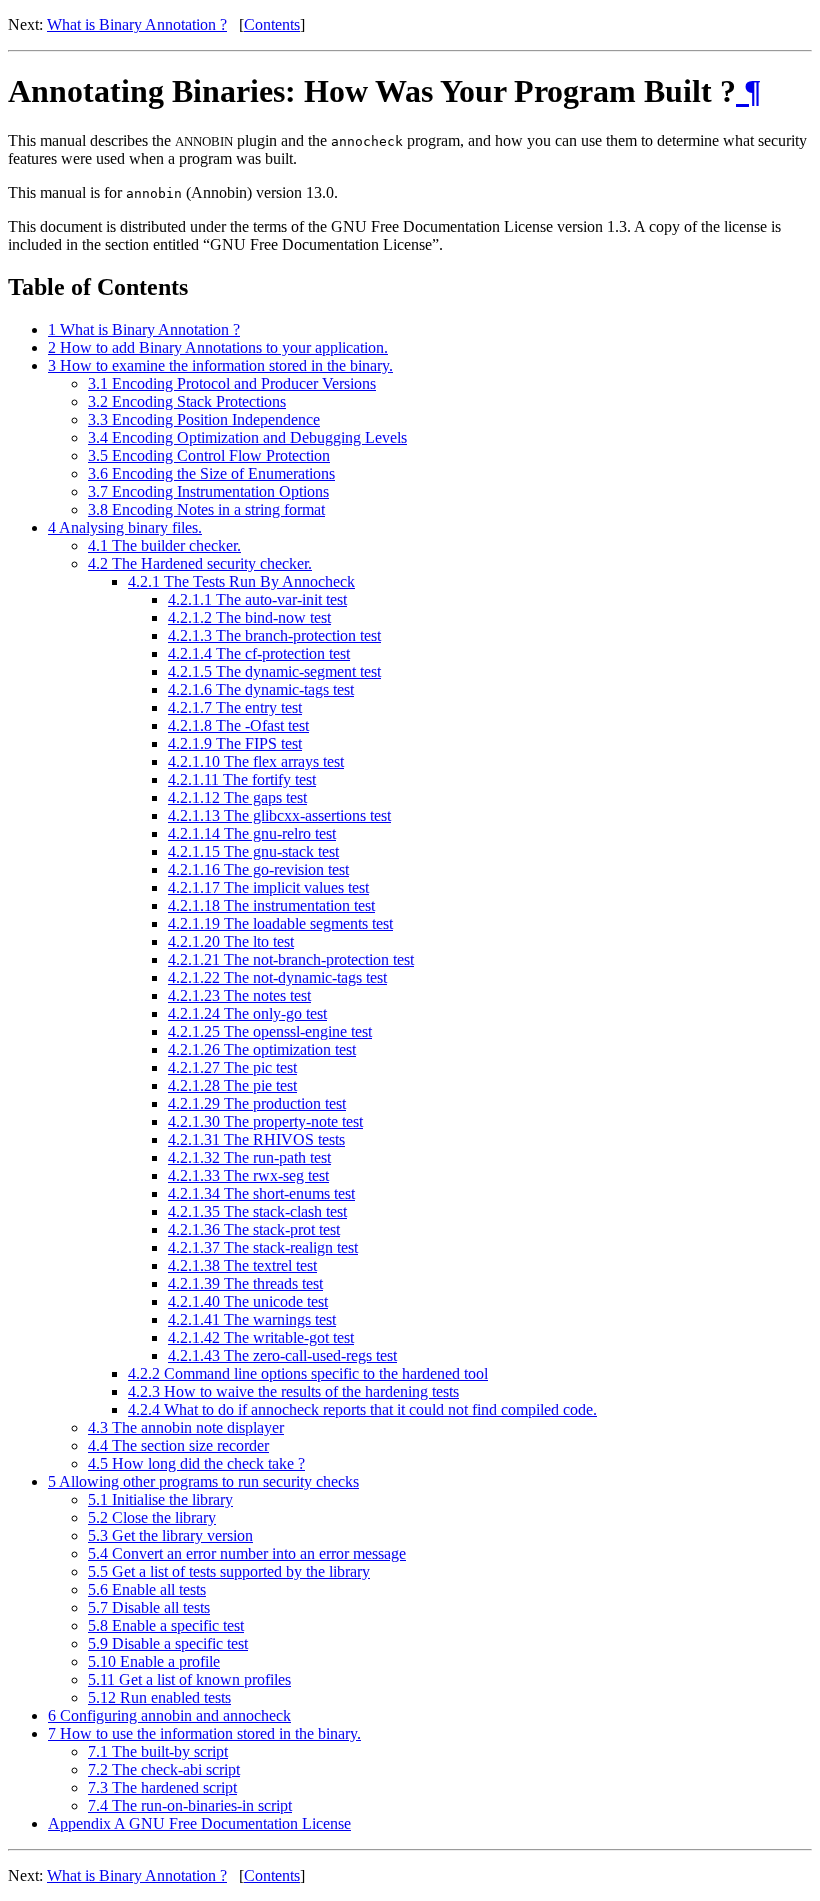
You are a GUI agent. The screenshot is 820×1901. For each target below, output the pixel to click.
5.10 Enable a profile (154, 1661)
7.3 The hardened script (162, 1787)
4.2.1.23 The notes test (239, 995)
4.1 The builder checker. (164, 545)
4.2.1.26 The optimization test (262, 1049)
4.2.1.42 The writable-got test (261, 1337)
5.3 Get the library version (170, 1535)
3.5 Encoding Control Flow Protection (209, 455)
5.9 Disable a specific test (168, 1643)
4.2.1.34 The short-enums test (261, 1193)
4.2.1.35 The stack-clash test (257, 1211)
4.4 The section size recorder (178, 1445)
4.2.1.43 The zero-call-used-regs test (282, 1355)
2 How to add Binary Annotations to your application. (218, 347)
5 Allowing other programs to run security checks (203, 1481)
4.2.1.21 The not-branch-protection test (291, 959)
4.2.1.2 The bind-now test (249, 617)
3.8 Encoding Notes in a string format (206, 509)
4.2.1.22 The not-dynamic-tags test (277, 977)
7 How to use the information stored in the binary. (204, 1733)
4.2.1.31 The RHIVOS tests (256, 1139)
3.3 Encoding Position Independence (204, 419)
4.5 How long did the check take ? (196, 1463)
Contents (272, 24)
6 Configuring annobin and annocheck (169, 1715)
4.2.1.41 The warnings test (252, 1319)
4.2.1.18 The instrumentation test (271, 905)
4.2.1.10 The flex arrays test (256, 761)
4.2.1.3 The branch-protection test (274, 635)
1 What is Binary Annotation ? (144, 329)
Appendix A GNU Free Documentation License (199, 1823)
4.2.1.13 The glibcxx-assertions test (279, 815)
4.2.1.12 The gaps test (237, 797)
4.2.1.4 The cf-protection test (259, 653)
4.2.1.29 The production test (257, 1103)
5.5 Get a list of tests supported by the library (229, 1571)
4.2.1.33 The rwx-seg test (248, 1175)
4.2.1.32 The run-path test (249, 1157)
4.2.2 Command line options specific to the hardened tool (308, 1373)
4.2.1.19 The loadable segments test (280, 923)
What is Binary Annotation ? (137, 24)
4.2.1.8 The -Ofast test (238, 725)
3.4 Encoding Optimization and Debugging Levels (247, 437)
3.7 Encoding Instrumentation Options (208, 491)
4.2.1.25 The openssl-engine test (270, 1031)
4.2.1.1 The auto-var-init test (257, 599)
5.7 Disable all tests (149, 1607)
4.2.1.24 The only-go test (247, 1013)
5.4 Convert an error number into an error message (247, 1553)
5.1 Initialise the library (160, 1499)
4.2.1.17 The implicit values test (268, 887)
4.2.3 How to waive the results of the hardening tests (293, 1391)
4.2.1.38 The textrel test (242, 1265)
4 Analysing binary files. (125, 527)
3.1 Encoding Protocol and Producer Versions (232, 383)
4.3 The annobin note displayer (186, 1427)
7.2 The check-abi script (164, 1769)
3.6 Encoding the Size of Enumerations (211, 473)
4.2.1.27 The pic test (232, 1067)
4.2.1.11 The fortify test (242, 779)
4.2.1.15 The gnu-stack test (253, 851)
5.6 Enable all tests (147, 1589)
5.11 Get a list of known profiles (189, 1679)
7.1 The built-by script (158, 1751)
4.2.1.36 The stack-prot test (254, 1229)
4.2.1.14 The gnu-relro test (252, 833)
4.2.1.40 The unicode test (248, 1301)
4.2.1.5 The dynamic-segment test (274, 671)
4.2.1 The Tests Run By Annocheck (241, 581)
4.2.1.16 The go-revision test (258, 869)
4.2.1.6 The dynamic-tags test (261, 689)
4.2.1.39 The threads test (245, 1283)
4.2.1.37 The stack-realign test (263, 1247)
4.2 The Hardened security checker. (200, 563)
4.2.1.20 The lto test (231, 941)
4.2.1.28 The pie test (232, 1085)
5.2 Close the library (152, 1517)
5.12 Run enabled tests (159, 1697)
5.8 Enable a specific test (166, 1625)
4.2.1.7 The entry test (235, 707)
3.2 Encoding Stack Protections (187, 401)
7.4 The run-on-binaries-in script (190, 1805)
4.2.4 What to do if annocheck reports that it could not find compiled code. (362, 1409)
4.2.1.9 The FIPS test (235, 743)
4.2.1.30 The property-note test (265, 1121)
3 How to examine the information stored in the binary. (220, 365)
